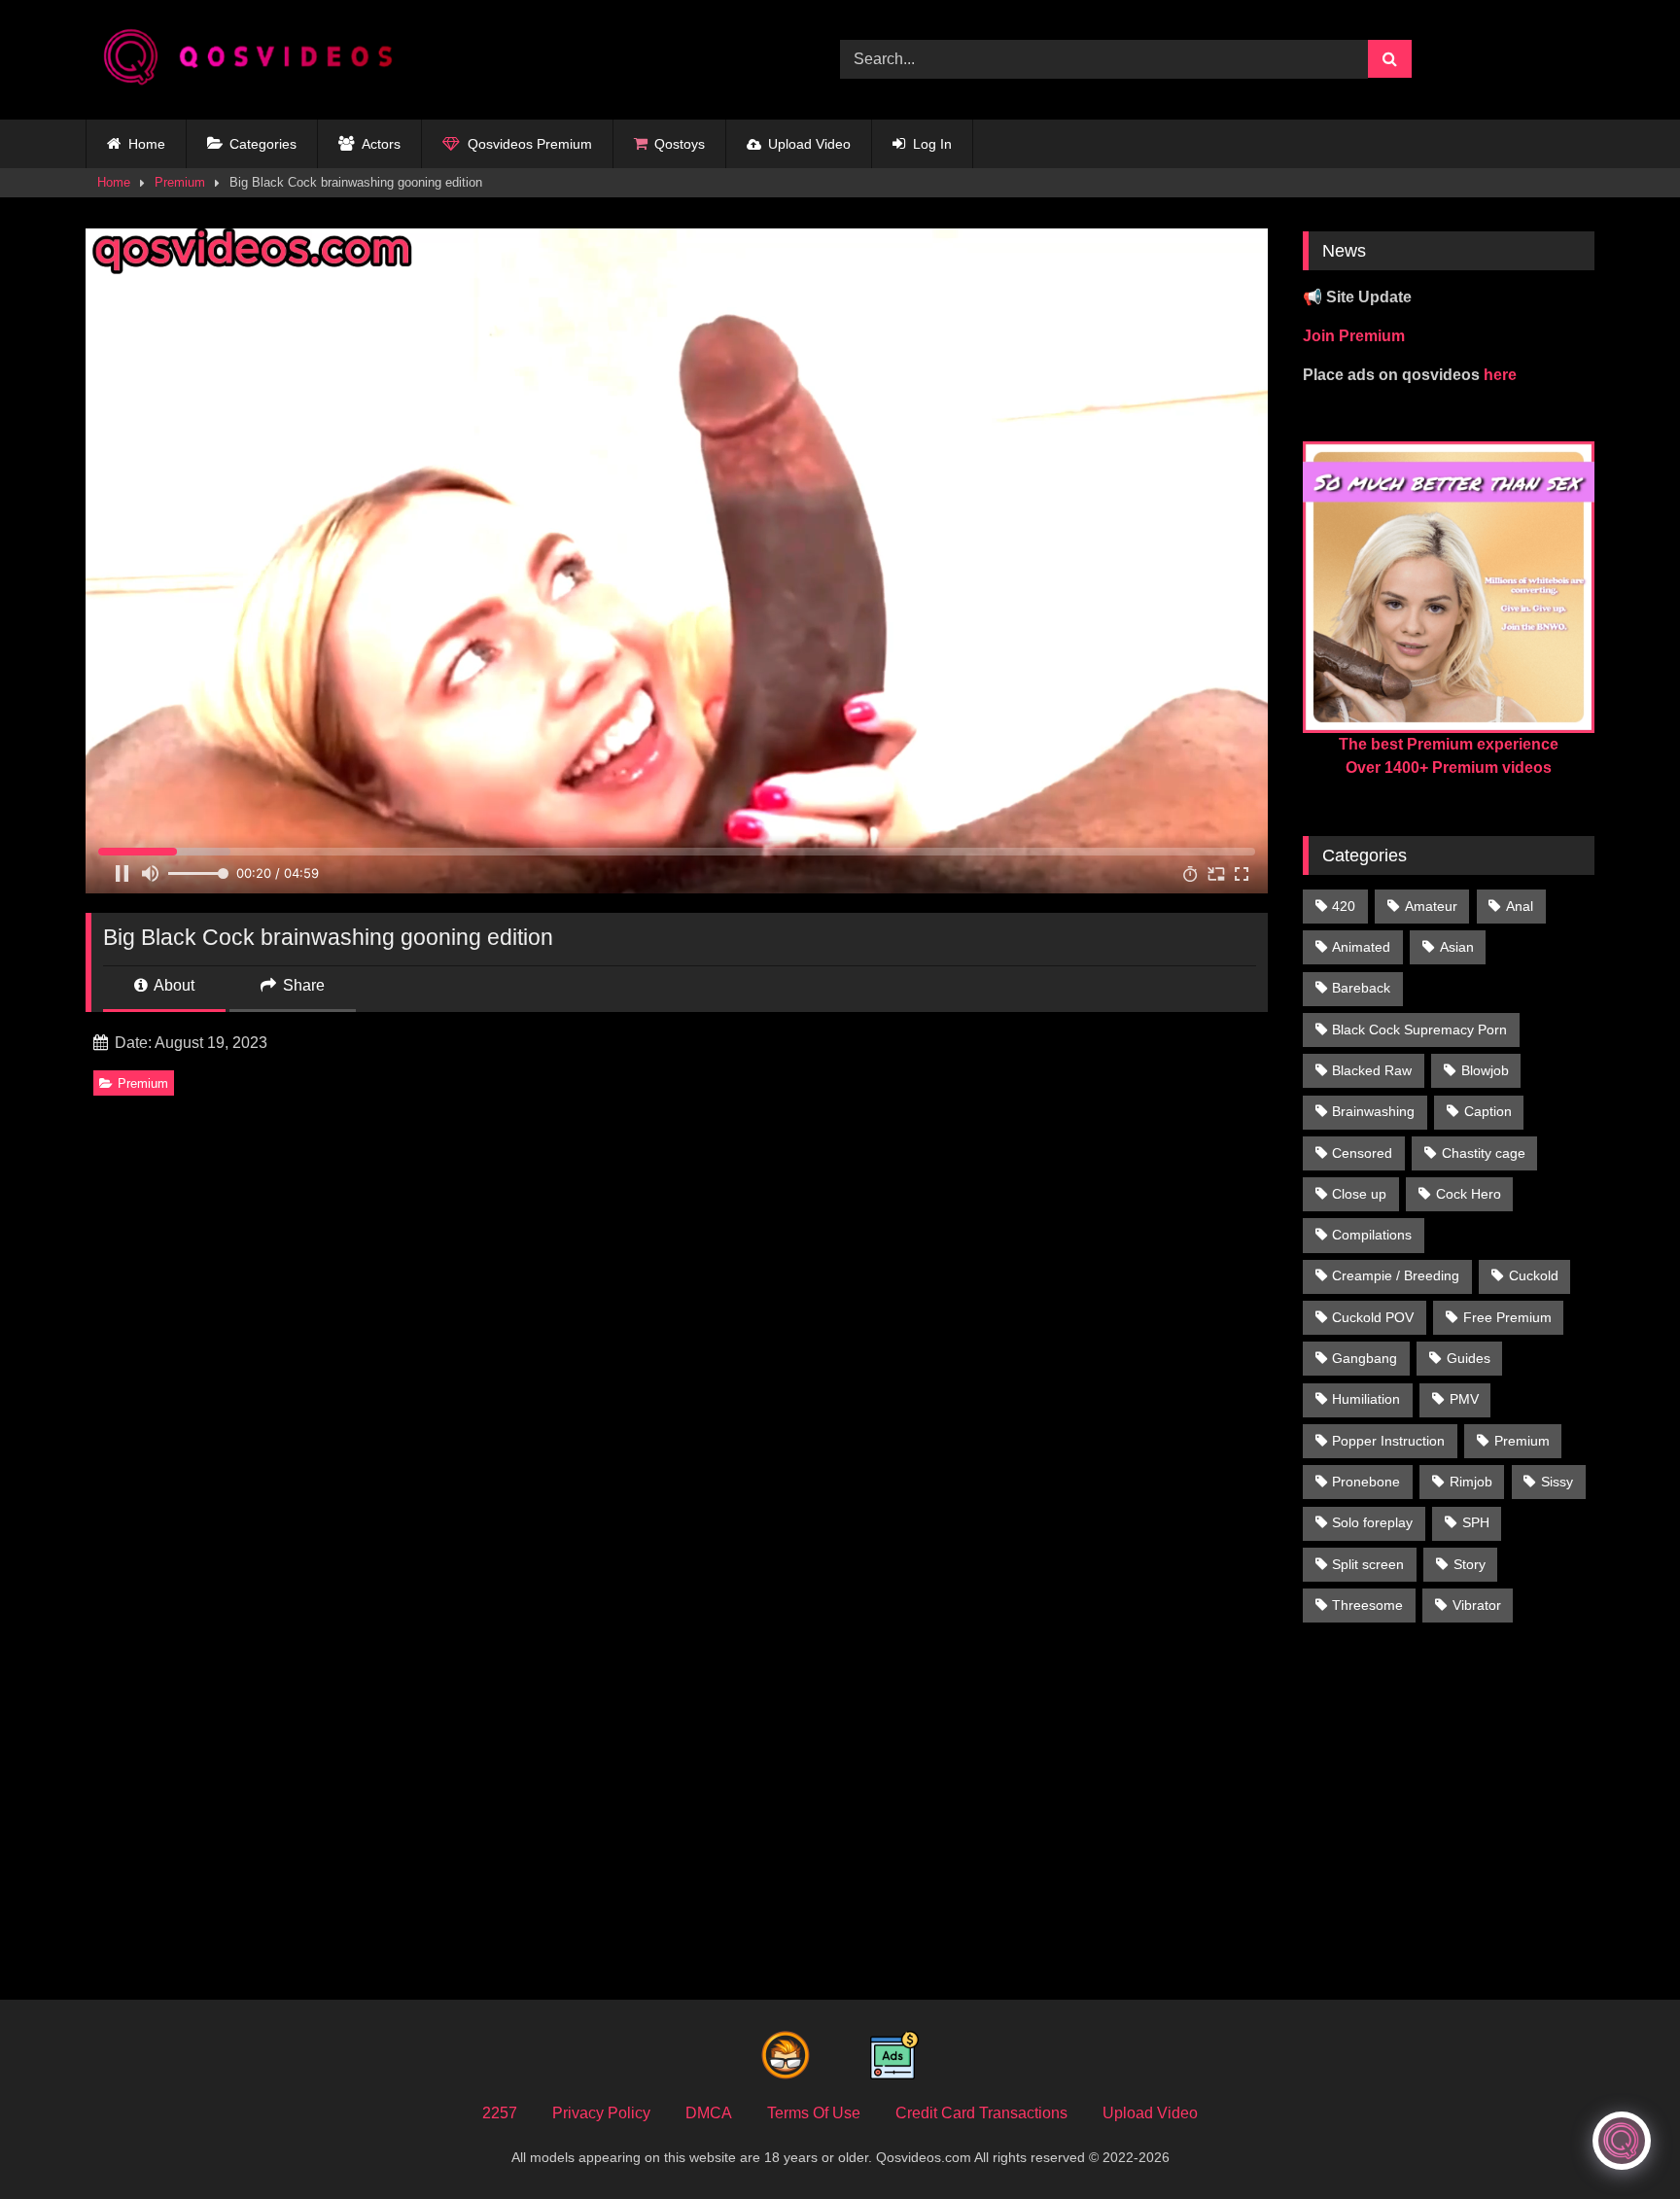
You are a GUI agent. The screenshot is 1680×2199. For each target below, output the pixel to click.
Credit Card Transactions (981, 2113)
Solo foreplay (1372, 1522)
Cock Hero (1469, 1194)
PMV (1464, 1399)
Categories (263, 144)
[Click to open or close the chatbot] (1622, 2141)
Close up (1359, 1194)
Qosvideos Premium (530, 144)
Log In (932, 144)
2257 (500, 2113)
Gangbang (1365, 1358)
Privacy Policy (601, 2113)
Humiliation (1366, 1399)
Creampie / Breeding (1396, 1275)
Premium (180, 182)
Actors (381, 144)
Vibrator (1477, 1605)
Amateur (1431, 906)
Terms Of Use (814, 2113)
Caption (1488, 1111)
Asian (1457, 947)
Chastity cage (1484, 1153)
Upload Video (809, 144)
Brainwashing (1373, 1111)
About (173, 985)
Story (1470, 1564)
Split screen (1368, 1564)
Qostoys (680, 144)
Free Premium (1507, 1317)
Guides (1469, 1358)
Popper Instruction (1388, 1441)
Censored (1362, 1153)
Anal (1520, 906)
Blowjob (1485, 1070)
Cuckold (1534, 1275)
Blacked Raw (1372, 1070)
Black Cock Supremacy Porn (1419, 1030)
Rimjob (1471, 1482)
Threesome (1367, 1605)
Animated (1361, 947)
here (1500, 375)
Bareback (1361, 988)
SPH (1476, 1522)
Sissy (1557, 1482)
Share (302, 985)
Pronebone (1366, 1482)
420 (1344, 906)
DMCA (709, 2113)
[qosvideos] (256, 60)
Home (147, 144)
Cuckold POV (1373, 1317)
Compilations (1372, 1235)
